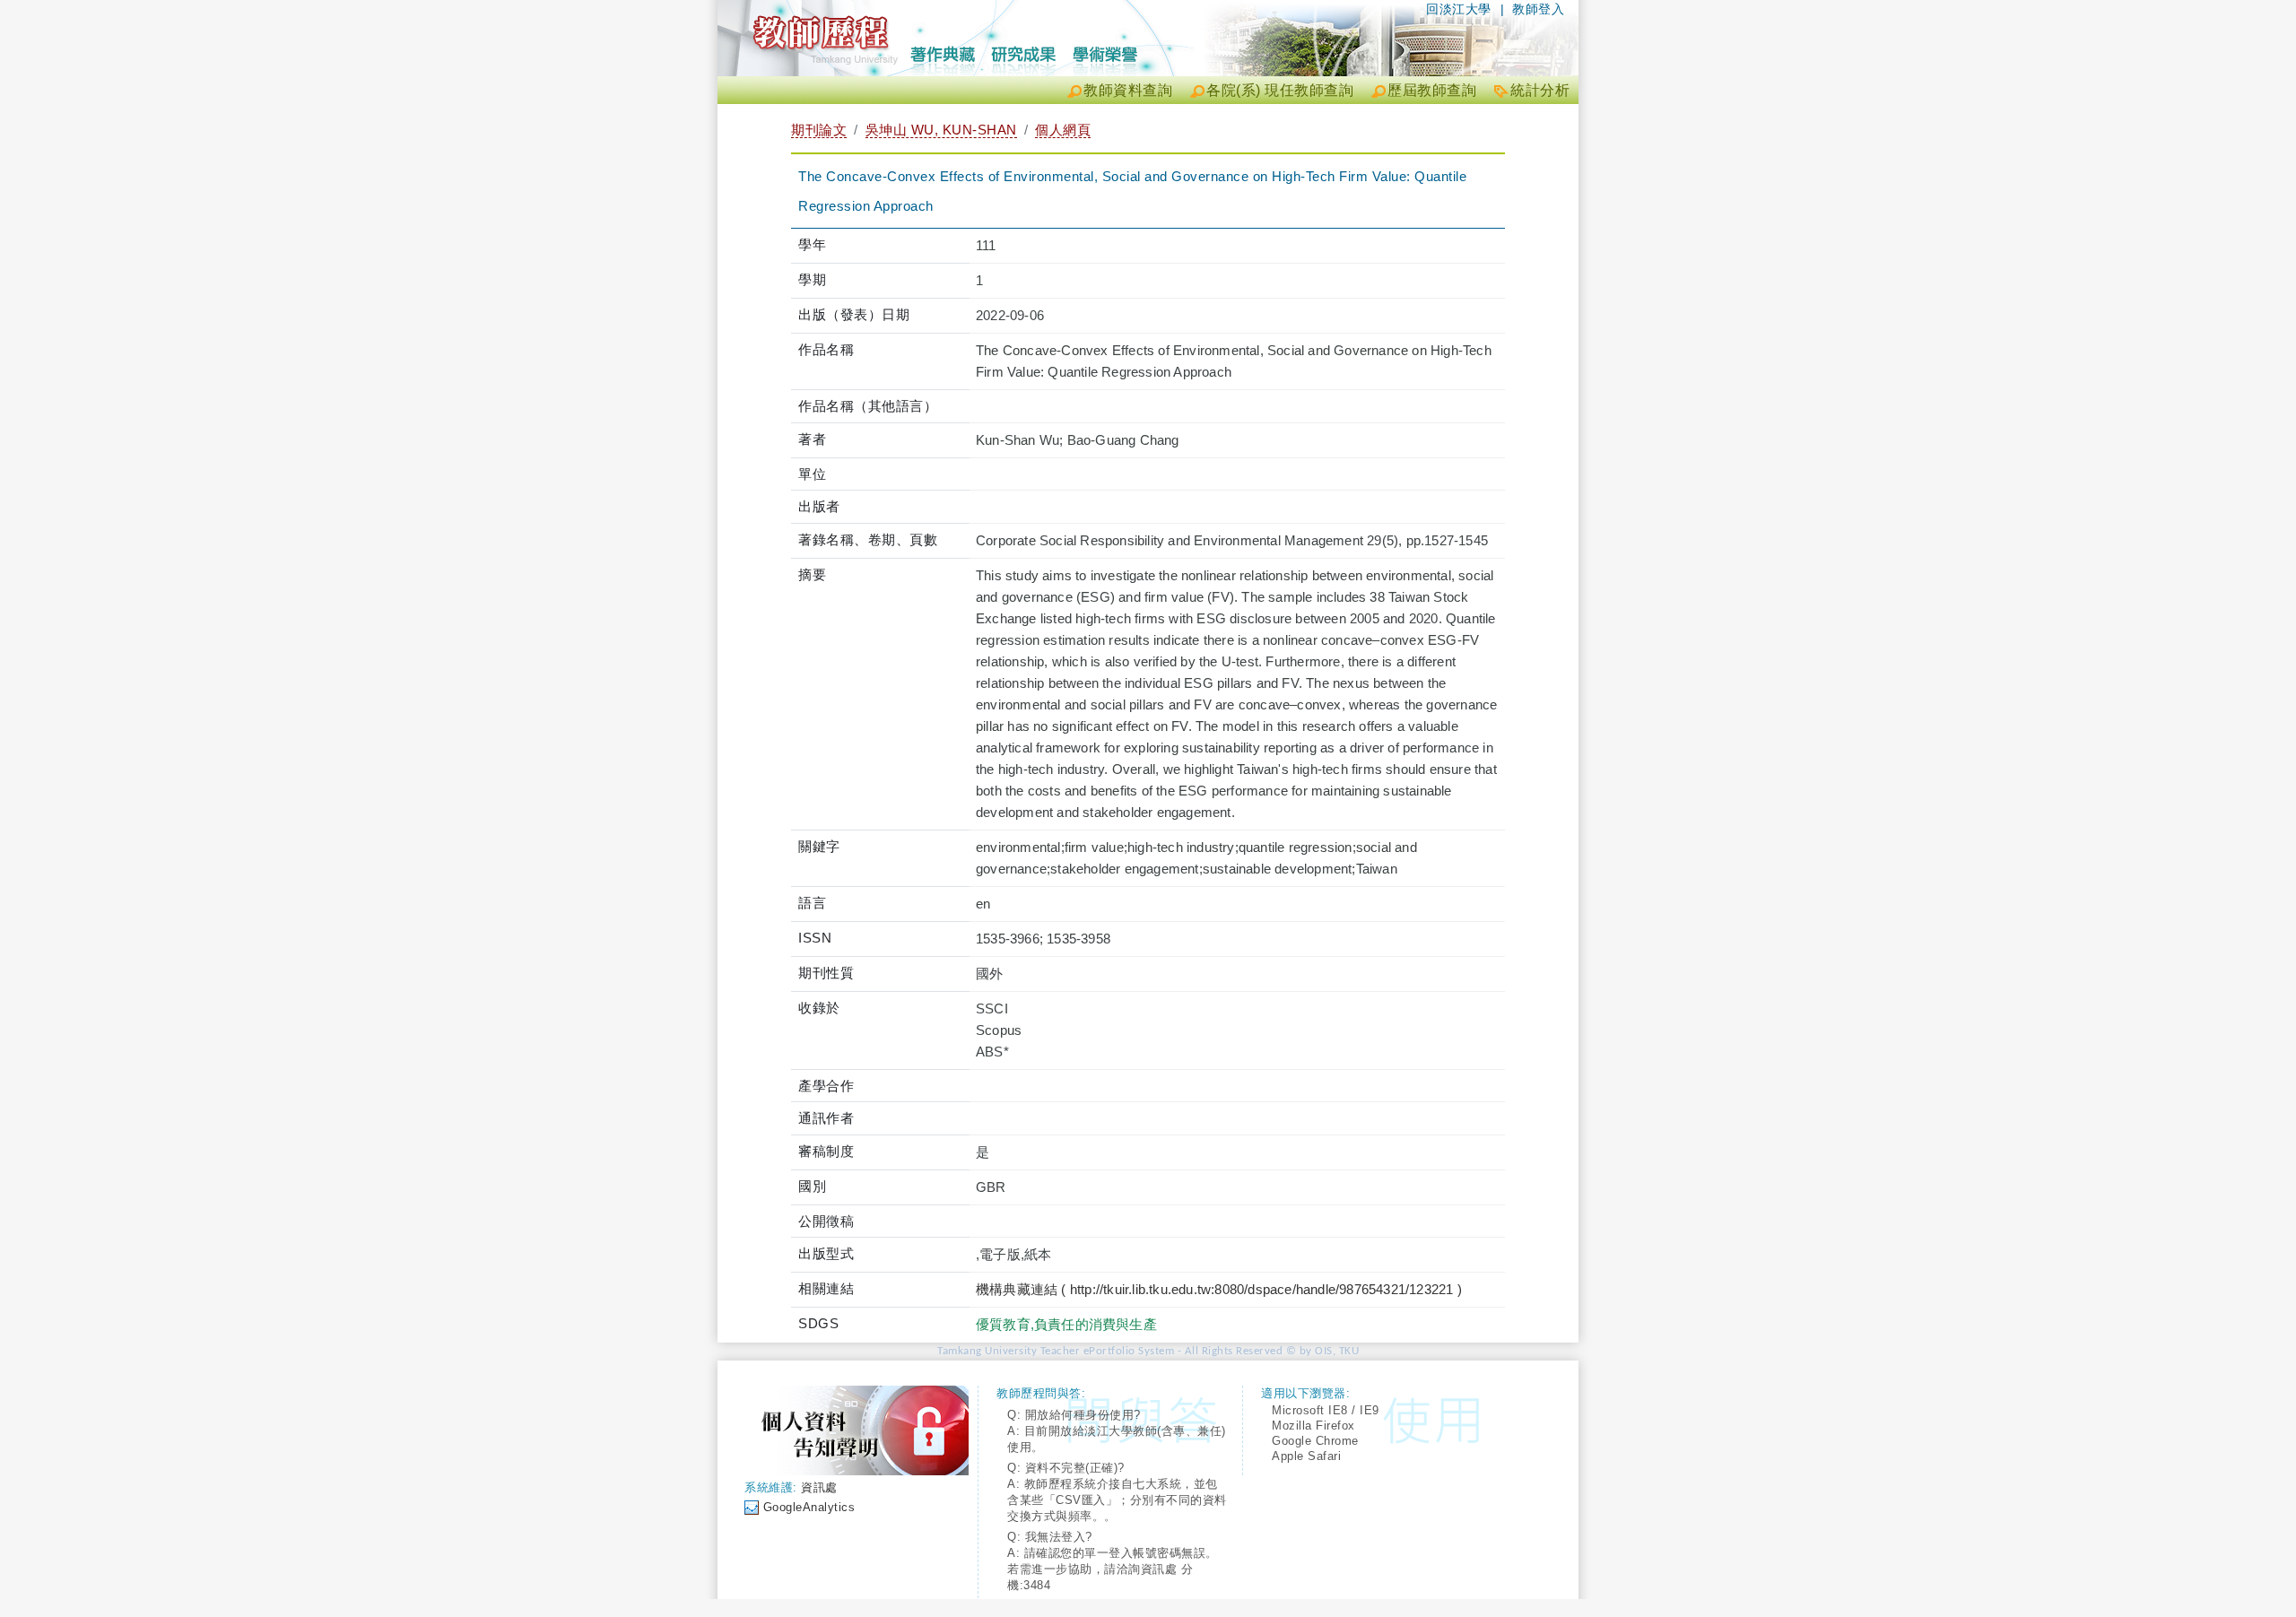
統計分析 (1540, 90)
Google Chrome (1315, 1441)
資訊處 (819, 1487)
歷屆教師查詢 (1432, 90)
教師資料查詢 (1128, 90)
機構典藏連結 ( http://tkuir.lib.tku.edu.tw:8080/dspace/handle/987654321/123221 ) (1219, 1289)
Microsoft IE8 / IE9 (1326, 1410)
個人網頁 (1063, 130)
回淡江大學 (1459, 9)
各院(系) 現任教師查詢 (1280, 90)
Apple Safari (1306, 1456)
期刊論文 (819, 130)
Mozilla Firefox (1313, 1426)
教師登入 (1538, 9)
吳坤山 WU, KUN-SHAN (941, 130)
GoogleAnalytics (809, 1507)
